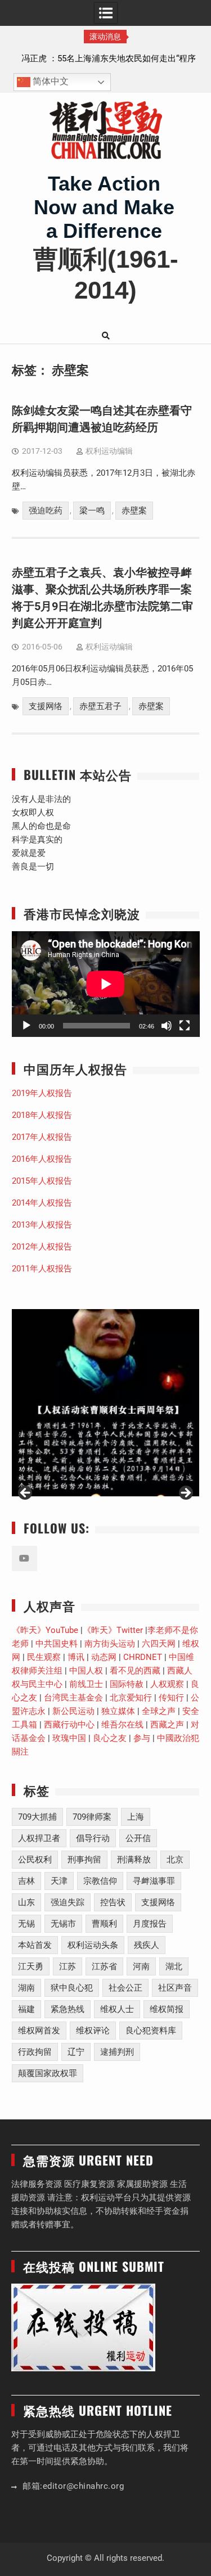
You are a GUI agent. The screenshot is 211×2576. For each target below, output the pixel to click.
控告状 (113, 1902)
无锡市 (63, 1924)
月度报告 (150, 1924)
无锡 (26, 1924)
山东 (26, 1902)
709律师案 (92, 1817)
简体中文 (50, 82)
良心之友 (110, 1738)
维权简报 (167, 2009)
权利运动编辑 (109, 451)
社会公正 (125, 1988)
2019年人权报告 (42, 1093)
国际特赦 (127, 1684)
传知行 (171, 1698)
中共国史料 (57, 1644)
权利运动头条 (93, 1945)
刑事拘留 (84, 1860)
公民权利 (35, 1860)
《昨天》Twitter (113, 1630)
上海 (136, 1817)
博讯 (76, 1657)
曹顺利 (104, 1924)
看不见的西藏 (135, 1671)
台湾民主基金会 (73, 1698)
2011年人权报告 (42, 1269)
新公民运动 (73, 1711)
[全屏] (185, 1026)
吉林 (26, 1881)
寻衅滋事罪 (154, 1881)
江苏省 (104, 1966)
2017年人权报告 (42, 1137)
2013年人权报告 (42, 1225)
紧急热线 (68, 2009)
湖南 (26, 1988)
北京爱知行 (131, 1698)
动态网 (104, 1657)
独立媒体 (118, 1711)
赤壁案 (134, 511)
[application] (106, 984)
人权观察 (167, 1684)
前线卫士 (86, 1684)
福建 (26, 2009)
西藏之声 (167, 1725)
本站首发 (35, 1945)
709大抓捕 (37, 1817)
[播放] (26, 1026)
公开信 (138, 1838)
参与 (142, 1738)
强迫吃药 (46, 511)
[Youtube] (24, 1558)
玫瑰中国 (69, 1738)
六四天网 (159, 1644)
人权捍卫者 (39, 1838)
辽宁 (76, 2052)
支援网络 (46, 706)
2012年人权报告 (42, 1247)
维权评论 (93, 2031)
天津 (59, 1881)
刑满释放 (134, 1860)
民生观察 (44, 1657)
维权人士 (117, 2009)
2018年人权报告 (42, 1115)
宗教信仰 (100, 1881)
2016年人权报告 (42, 1159)
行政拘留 (35, 2052)
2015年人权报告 (42, 1181)
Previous (26, 1494)
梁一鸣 (92, 511)
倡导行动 (93, 1838)
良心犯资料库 (151, 2031)
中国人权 (86, 1671)
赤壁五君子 (100, 706)
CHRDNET (143, 1657)
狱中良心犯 (72, 1988)
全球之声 (159, 1711)
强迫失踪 (68, 1902)
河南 (141, 1966)
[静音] (167, 1026)
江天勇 (31, 1966)
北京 (175, 1860)
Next (185, 1494)
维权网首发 (39, 2031)
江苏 (68, 1966)
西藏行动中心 (69, 1725)
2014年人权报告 (42, 1203)
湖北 (174, 1966)
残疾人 (147, 1945)
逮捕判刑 (117, 2052)
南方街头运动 (110, 1644)
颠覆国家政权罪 (48, 2073)
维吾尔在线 (122, 1725)
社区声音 (175, 1988)
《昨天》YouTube (45, 1630)
